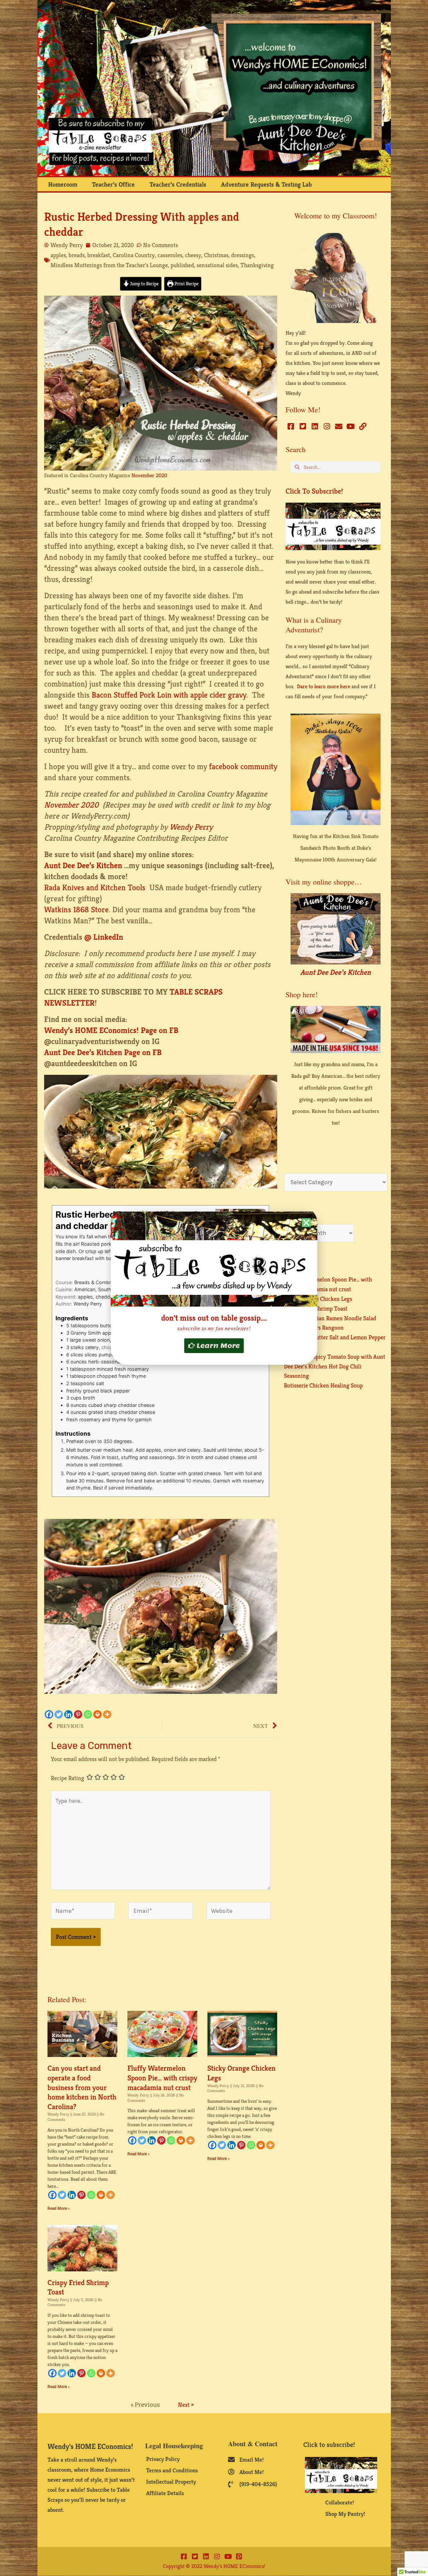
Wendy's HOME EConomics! (90, 2446)
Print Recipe (186, 284)
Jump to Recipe (144, 284)
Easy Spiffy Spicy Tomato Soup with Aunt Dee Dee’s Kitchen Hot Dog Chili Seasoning (335, 1366)
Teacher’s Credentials (178, 184)
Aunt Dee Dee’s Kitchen (336, 972)
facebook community (243, 766)
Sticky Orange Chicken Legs (318, 1299)
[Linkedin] (68, 1714)
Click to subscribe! (314, 491)
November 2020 (149, 475)
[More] (107, 1714)
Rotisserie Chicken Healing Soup (323, 1385)
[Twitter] (59, 1714)
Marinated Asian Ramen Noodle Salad (330, 1318)
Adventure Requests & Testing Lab (266, 184)
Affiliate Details (165, 2493)
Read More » (59, 2208)
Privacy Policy (163, 2459)
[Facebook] (49, 1714)
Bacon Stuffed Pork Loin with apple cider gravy (169, 695)
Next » (186, 2405)
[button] (306, 1223)
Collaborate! (340, 2502)
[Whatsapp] (88, 1714)
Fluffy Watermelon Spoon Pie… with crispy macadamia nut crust (162, 2078)
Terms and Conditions (172, 2470)
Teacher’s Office (113, 184)
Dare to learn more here (324, 686)
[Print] (97, 1714)
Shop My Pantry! (345, 2514)
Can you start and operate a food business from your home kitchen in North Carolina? (82, 2087)
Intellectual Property (171, 2482)
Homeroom (63, 184)
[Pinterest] (78, 1714)
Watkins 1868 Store (76, 910)
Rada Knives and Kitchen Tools (95, 888)
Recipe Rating (68, 1778)
